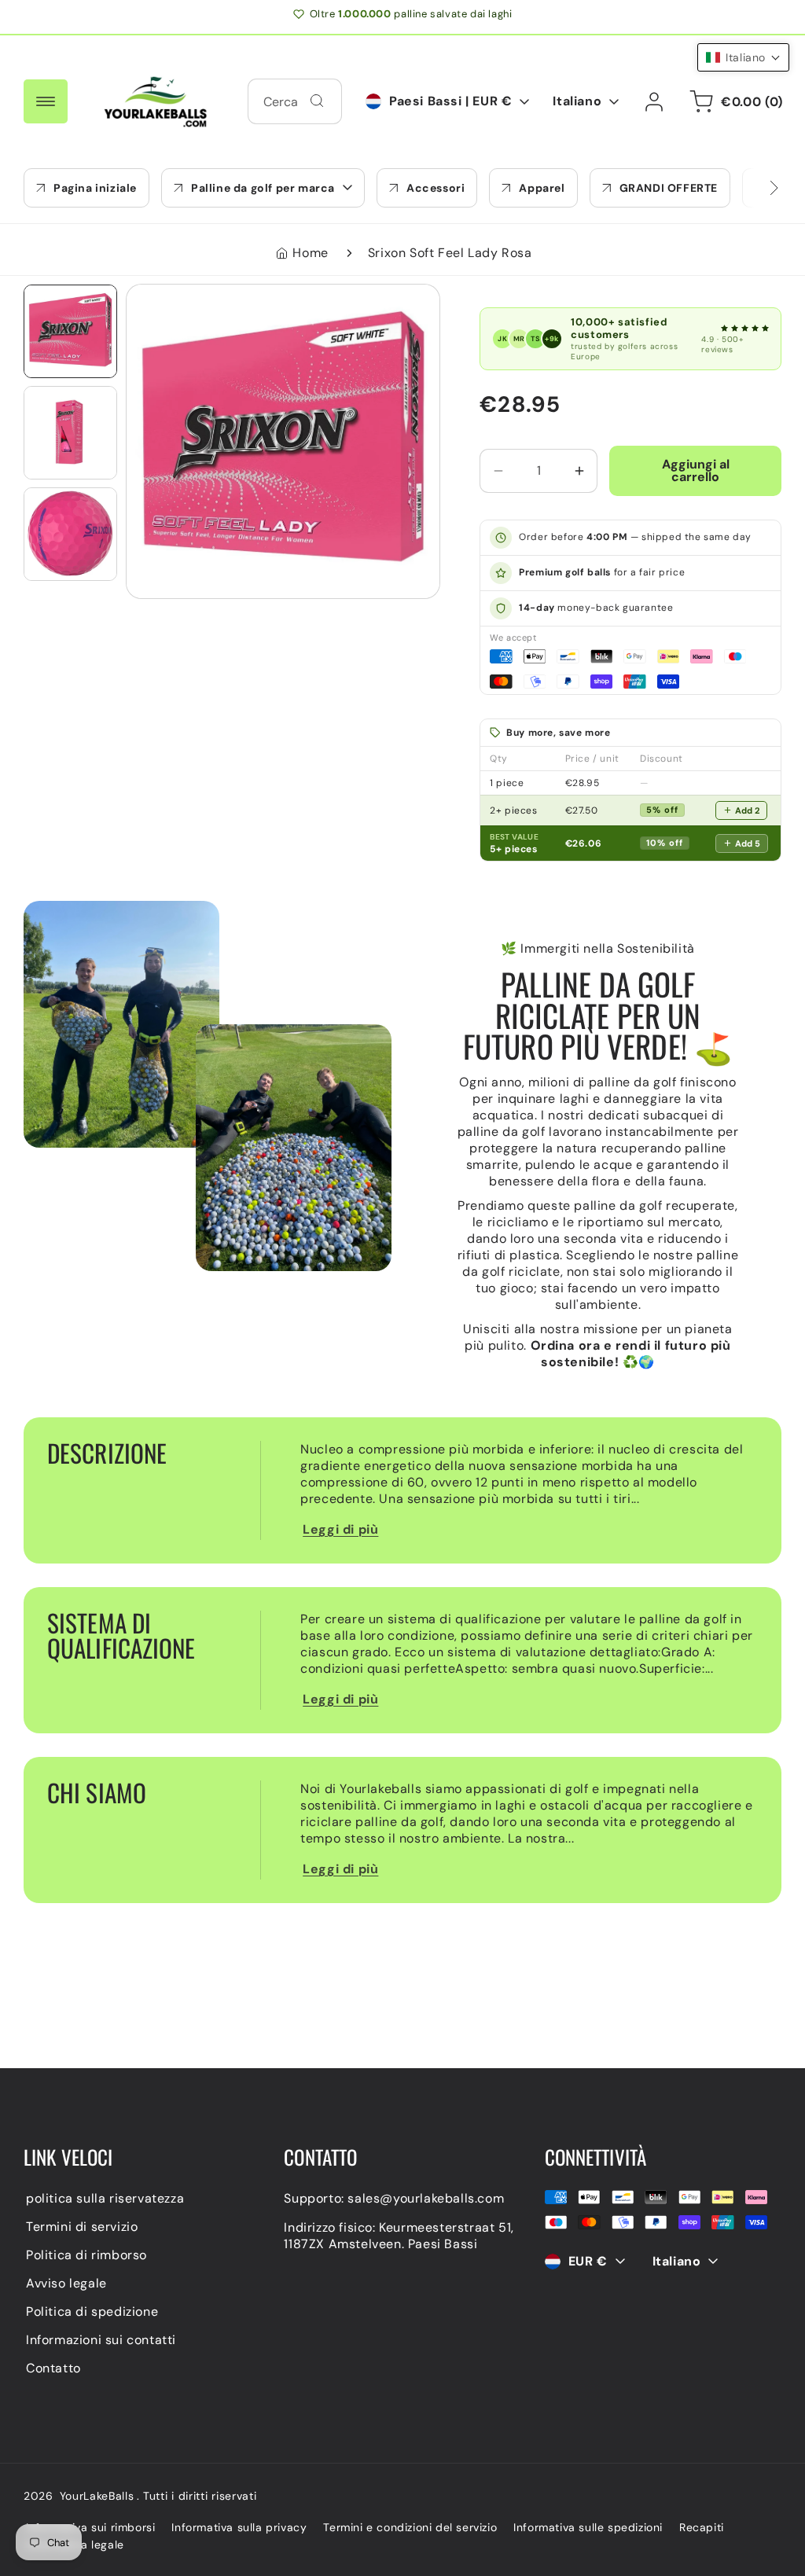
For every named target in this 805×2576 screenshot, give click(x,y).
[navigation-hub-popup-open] (46, 101)
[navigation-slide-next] (754, 188)
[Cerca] (317, 101)
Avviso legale (66, 2283)
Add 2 (747, 810)
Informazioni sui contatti (101, 2340)
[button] (263, 188)
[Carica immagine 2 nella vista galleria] (70, 433)
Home (310, 253)
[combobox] (295, 101)
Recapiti (702, 2527)
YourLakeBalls (97, 2496)
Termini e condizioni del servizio (410, 2527)
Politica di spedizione (92, 2311)
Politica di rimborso (86, 2255)
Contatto (53, 2368)
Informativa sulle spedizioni (588, 2527)
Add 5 (748, 843)
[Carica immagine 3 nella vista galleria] (70, 534)
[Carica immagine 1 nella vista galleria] (70, 331)
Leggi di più (340, 1529)
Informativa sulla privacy (239, 2527)
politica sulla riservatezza (105, 2198)
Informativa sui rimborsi (90, 2527)
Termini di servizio (82, 2227)
